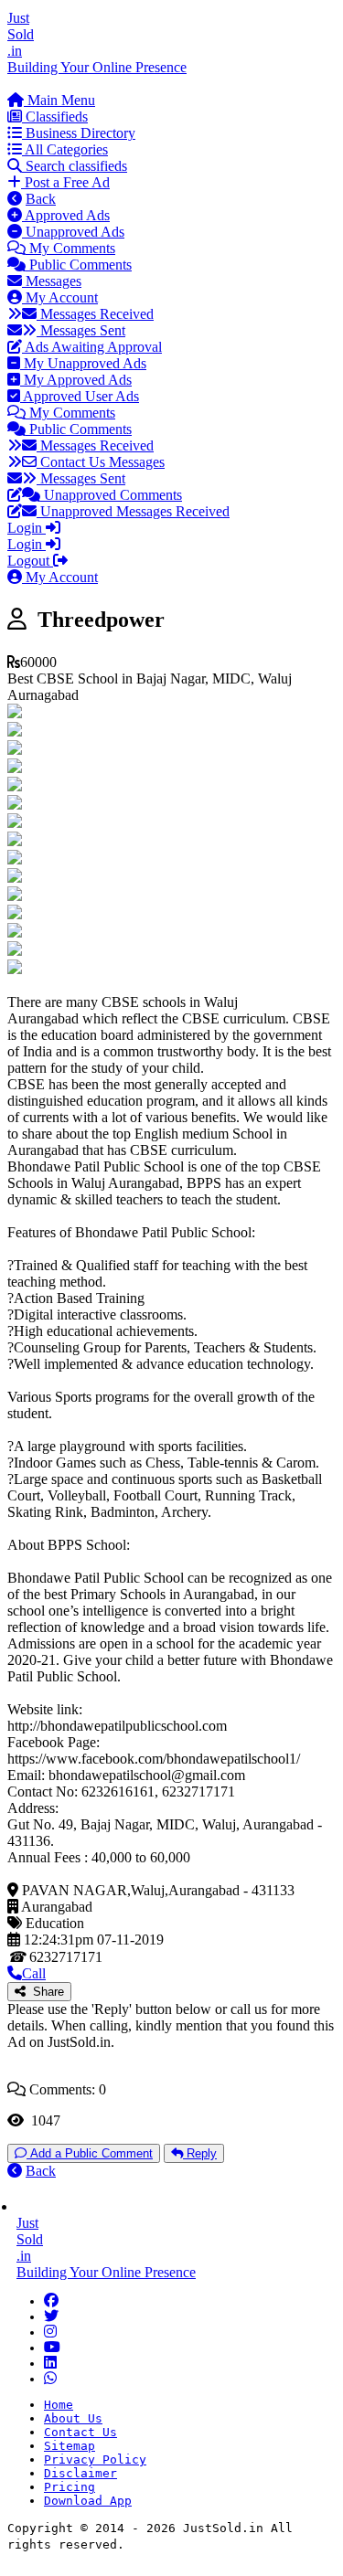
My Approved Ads (76, 380)
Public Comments (79, 265)
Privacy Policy (95, 2459)
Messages (52, 281)
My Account (60, 297)
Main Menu (59, 100)
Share (45, 1992)
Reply (200, 2153)
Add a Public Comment (90, 2153)
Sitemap (70, 2446)
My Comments (70, 248)
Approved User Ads (80, 396)
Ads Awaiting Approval (92, 347)
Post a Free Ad (65, 182)
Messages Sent (81, 330)
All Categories (65, 149)
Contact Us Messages (101, 462)
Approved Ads (66, 215)
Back (41, 199)
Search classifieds (75, 166)
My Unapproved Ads (83, 363)
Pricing (70, 2487)
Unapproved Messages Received (133, 511)
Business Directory (79, 133)
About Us (73, 2418)
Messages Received (95, 314)
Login (27, 528)
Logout (30, 561)
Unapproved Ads (73, 232)
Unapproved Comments (111, 495)
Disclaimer (80, 2473)
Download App (88, 2501)
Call (34, 1973)
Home (59, 2405)
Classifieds (55, 117)
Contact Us (80, 2432)
